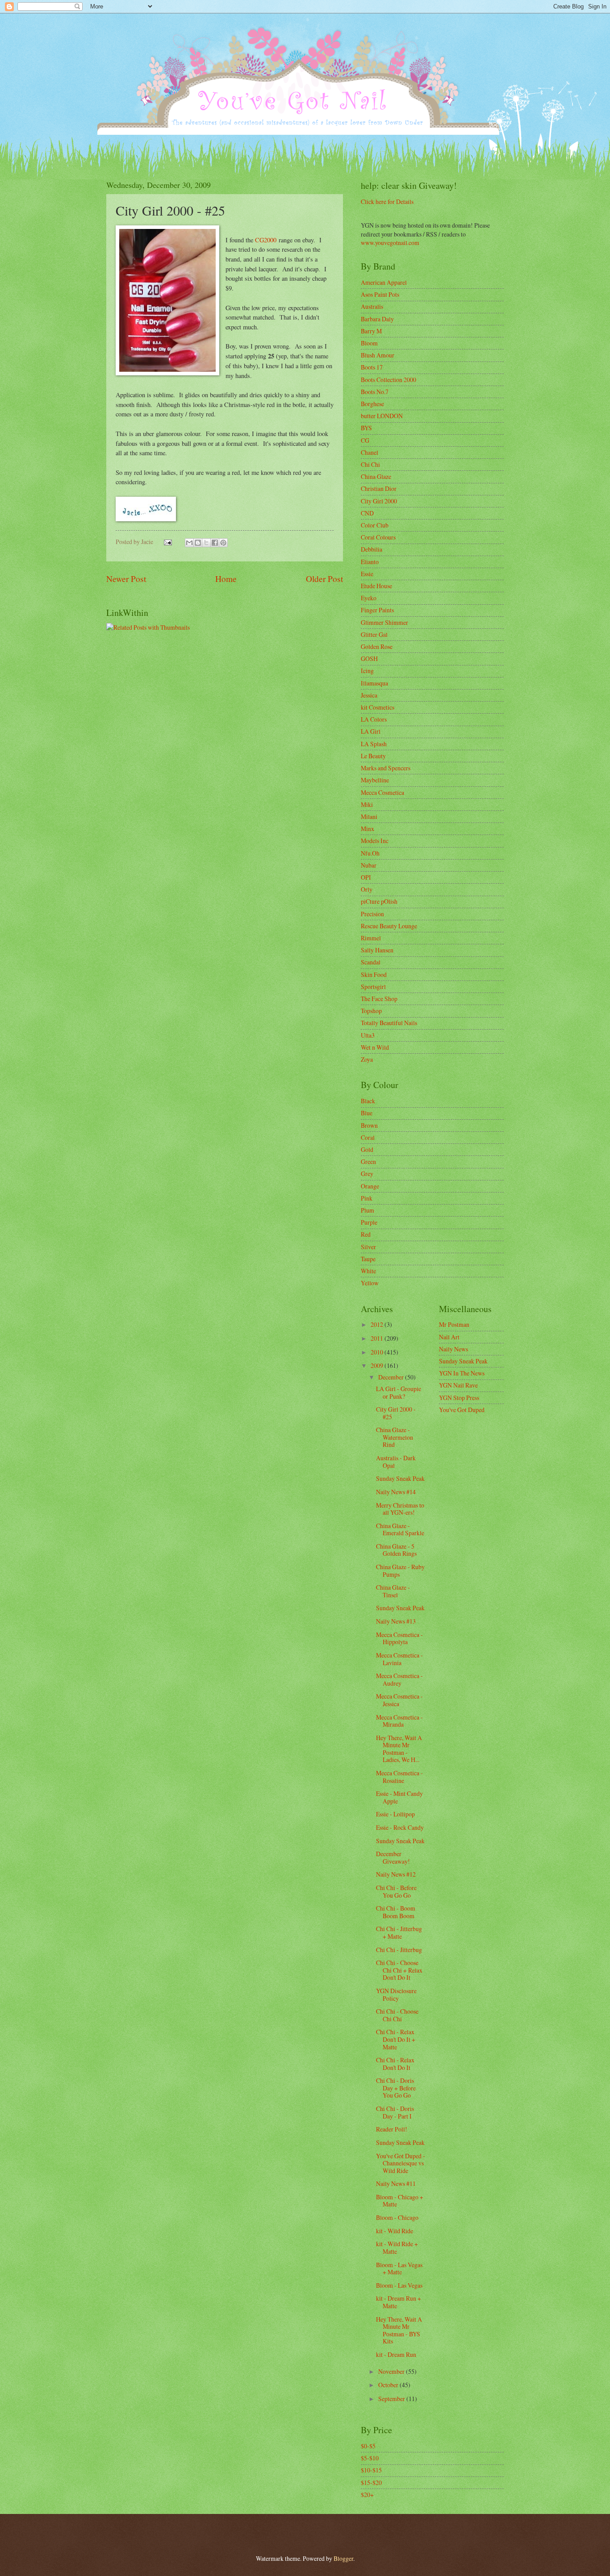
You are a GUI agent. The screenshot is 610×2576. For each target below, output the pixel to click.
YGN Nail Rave (458, 1385)
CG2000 (266, 240)
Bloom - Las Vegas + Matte (399, 2269)
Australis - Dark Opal (396, 1462)
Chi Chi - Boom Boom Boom (396, 1912)
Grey (367, 1174)
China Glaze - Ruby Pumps (400, 1571)
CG (365, 440)
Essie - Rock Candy (400, 1827)
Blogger (343, 2558)
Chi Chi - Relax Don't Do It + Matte (396, 2039)
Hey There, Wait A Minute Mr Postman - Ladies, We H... (399, 1749)
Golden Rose (377, 646)
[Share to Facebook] (215, 543)
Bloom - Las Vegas (399, 2285)
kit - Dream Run (396, 2354)
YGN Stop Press (459, 1398)
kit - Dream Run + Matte (399, 2302)
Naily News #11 (396, 2183)
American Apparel (384, 282)
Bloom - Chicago (397, 2217)
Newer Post (126, 579)
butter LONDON (382, 416)
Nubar (369, 865)
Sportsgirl (373, 987)
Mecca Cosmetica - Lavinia (399, 1659)
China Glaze (376, 476)
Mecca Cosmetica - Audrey (399, 1679)
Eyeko (369, 598)
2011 (378, 1338)
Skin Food (374, 974)
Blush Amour (378, 355)
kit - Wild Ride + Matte (397, 2248)
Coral (368, 1137)
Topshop (371, 1011)
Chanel (370, 452)
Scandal (371, 962)
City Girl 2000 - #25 (396, 1413)
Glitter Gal (374, 634)
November (392, 2371)
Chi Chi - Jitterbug (399, 1950)
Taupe (368, 1259)
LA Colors (374, 719)
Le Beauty (373, 756)
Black (368, 1101)
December (392, 1377)
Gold (367, 1149)
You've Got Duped (462, 1410)
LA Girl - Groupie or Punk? (399, 1392)
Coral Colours (378, 537)
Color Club (375, 525)
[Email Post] (167, 542)
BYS (366, 428)
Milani (369, 816)
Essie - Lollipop (395, 1814)
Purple (369, 1222)
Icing (367, 671)
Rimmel (371, 938)
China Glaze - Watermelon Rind (395, 1437)
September (392, 2399)
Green (368, 1161)
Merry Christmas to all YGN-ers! (400, 1509)
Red (366, 1234)
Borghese (372, 404)
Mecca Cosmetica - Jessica (399, 1700)
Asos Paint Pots (380, 294)
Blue (367, 1113)
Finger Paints (377, 610)
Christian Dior (379, 488)
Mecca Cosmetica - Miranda (399, 1721)
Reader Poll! (392, 2129)
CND (367, 513)
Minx (368, 829)
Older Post (324, 579)
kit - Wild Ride (395, 2231)
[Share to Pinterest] (223, 543)
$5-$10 (370, 2458)
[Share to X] (206, 543)
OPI (366, 877)
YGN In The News (462, 1373)
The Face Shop (379, 999)
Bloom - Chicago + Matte (400, 2201)
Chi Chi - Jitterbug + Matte (399, 1932)
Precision (372, 914)
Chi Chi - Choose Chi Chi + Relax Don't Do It (399, 1970)
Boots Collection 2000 (389, 380)
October (389, 2385)
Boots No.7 (375, 392)
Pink (367, 1198)
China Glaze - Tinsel (393, 1591)
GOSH (369, 659)
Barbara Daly (377, 319)
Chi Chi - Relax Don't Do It (395, 2064)
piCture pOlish (379, 901)
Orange (370, 1186)
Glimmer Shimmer (384, 622)
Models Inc (375, 841)
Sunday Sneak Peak (400, 1478)
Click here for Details (387, 202)
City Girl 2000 (379, 501)
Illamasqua (374, 683)
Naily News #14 (396, 1492)
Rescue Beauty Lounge (389, 926)
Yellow (370, 1283)
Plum (368, 1210)
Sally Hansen (377, 950)
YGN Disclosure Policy (396, 1994)
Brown (369, 1125)
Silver (368, 1247)
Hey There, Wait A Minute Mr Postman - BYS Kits (399, 2330)
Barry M (371, 331)
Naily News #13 (396, 1621)
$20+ (367, 2495)
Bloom (369, 343)
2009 (378, 1365)
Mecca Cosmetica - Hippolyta (399, 1638)
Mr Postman (454, 1324)
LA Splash (374, 744)
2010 (378, 1352)
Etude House (376, 586)
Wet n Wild (375, 1047)
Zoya (367, 1059)
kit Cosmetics (378, 707)
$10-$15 (371, 2470)
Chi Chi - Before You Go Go (396, 1891)
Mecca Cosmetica (382, 792)
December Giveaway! (393, 1857)
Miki (367, 804)
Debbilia (372, 549)
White (368, 1271)
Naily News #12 (396, 1874)
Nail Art (449, 1337)
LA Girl (371, 731)
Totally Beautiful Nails (389, 1023)
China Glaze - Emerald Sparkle (400, 1529)
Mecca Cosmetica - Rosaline (399, 1777)
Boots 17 (372, 367)
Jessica (369, 695)
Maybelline (375, 780)
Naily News (453, 1349)
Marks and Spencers (386, 768)
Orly (367, 889)
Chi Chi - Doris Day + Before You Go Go (396, 2088)
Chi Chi (370, 464)
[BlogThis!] (198, 543)
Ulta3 (368, 1035)
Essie (367, 574)
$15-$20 (371, 2483)
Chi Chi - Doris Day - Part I (395, 2112)
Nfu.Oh (370, 853)
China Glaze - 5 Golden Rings (396, 1550)
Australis (372, 306)
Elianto (370, 562)
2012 (378, 1324)
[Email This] (189, 543)
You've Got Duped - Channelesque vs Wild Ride (401, 2163)
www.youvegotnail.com (390, 243)
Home (226, 579)
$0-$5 (368, 2446)
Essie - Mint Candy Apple (399, 1797)
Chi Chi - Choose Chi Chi (397, 2015)
